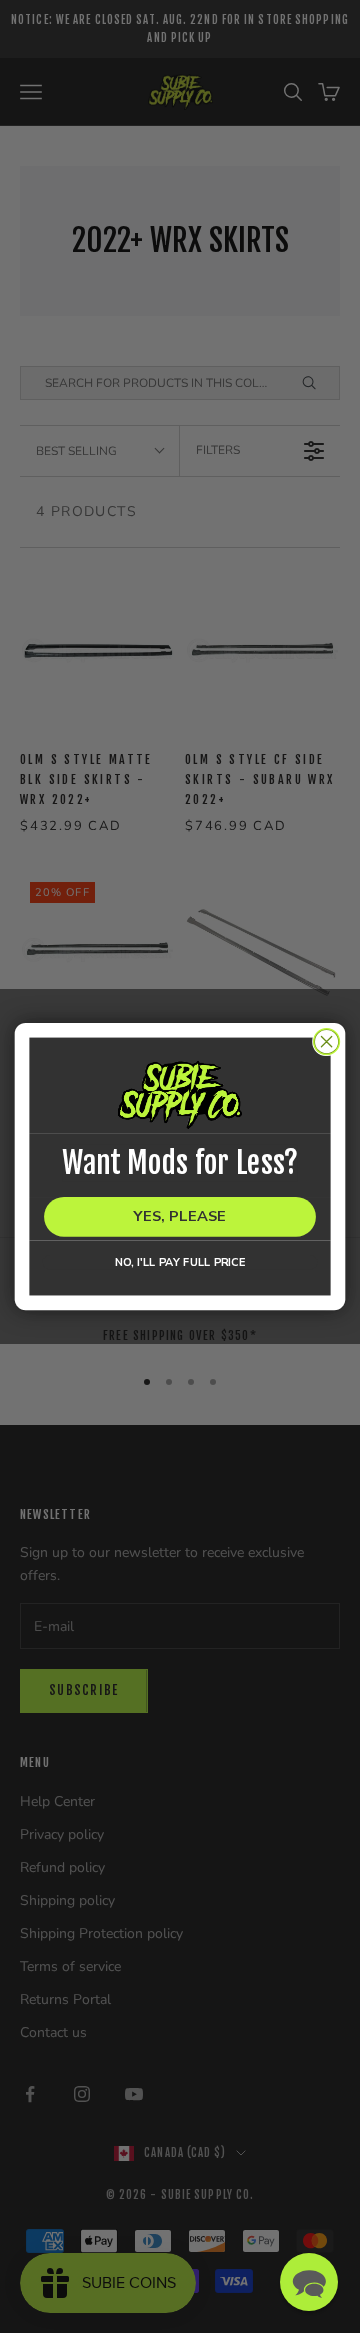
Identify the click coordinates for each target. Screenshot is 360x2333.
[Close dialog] (327, 1042)
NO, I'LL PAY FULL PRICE (180, 1262)
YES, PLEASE (179, 1217)
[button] (309, 2282)
